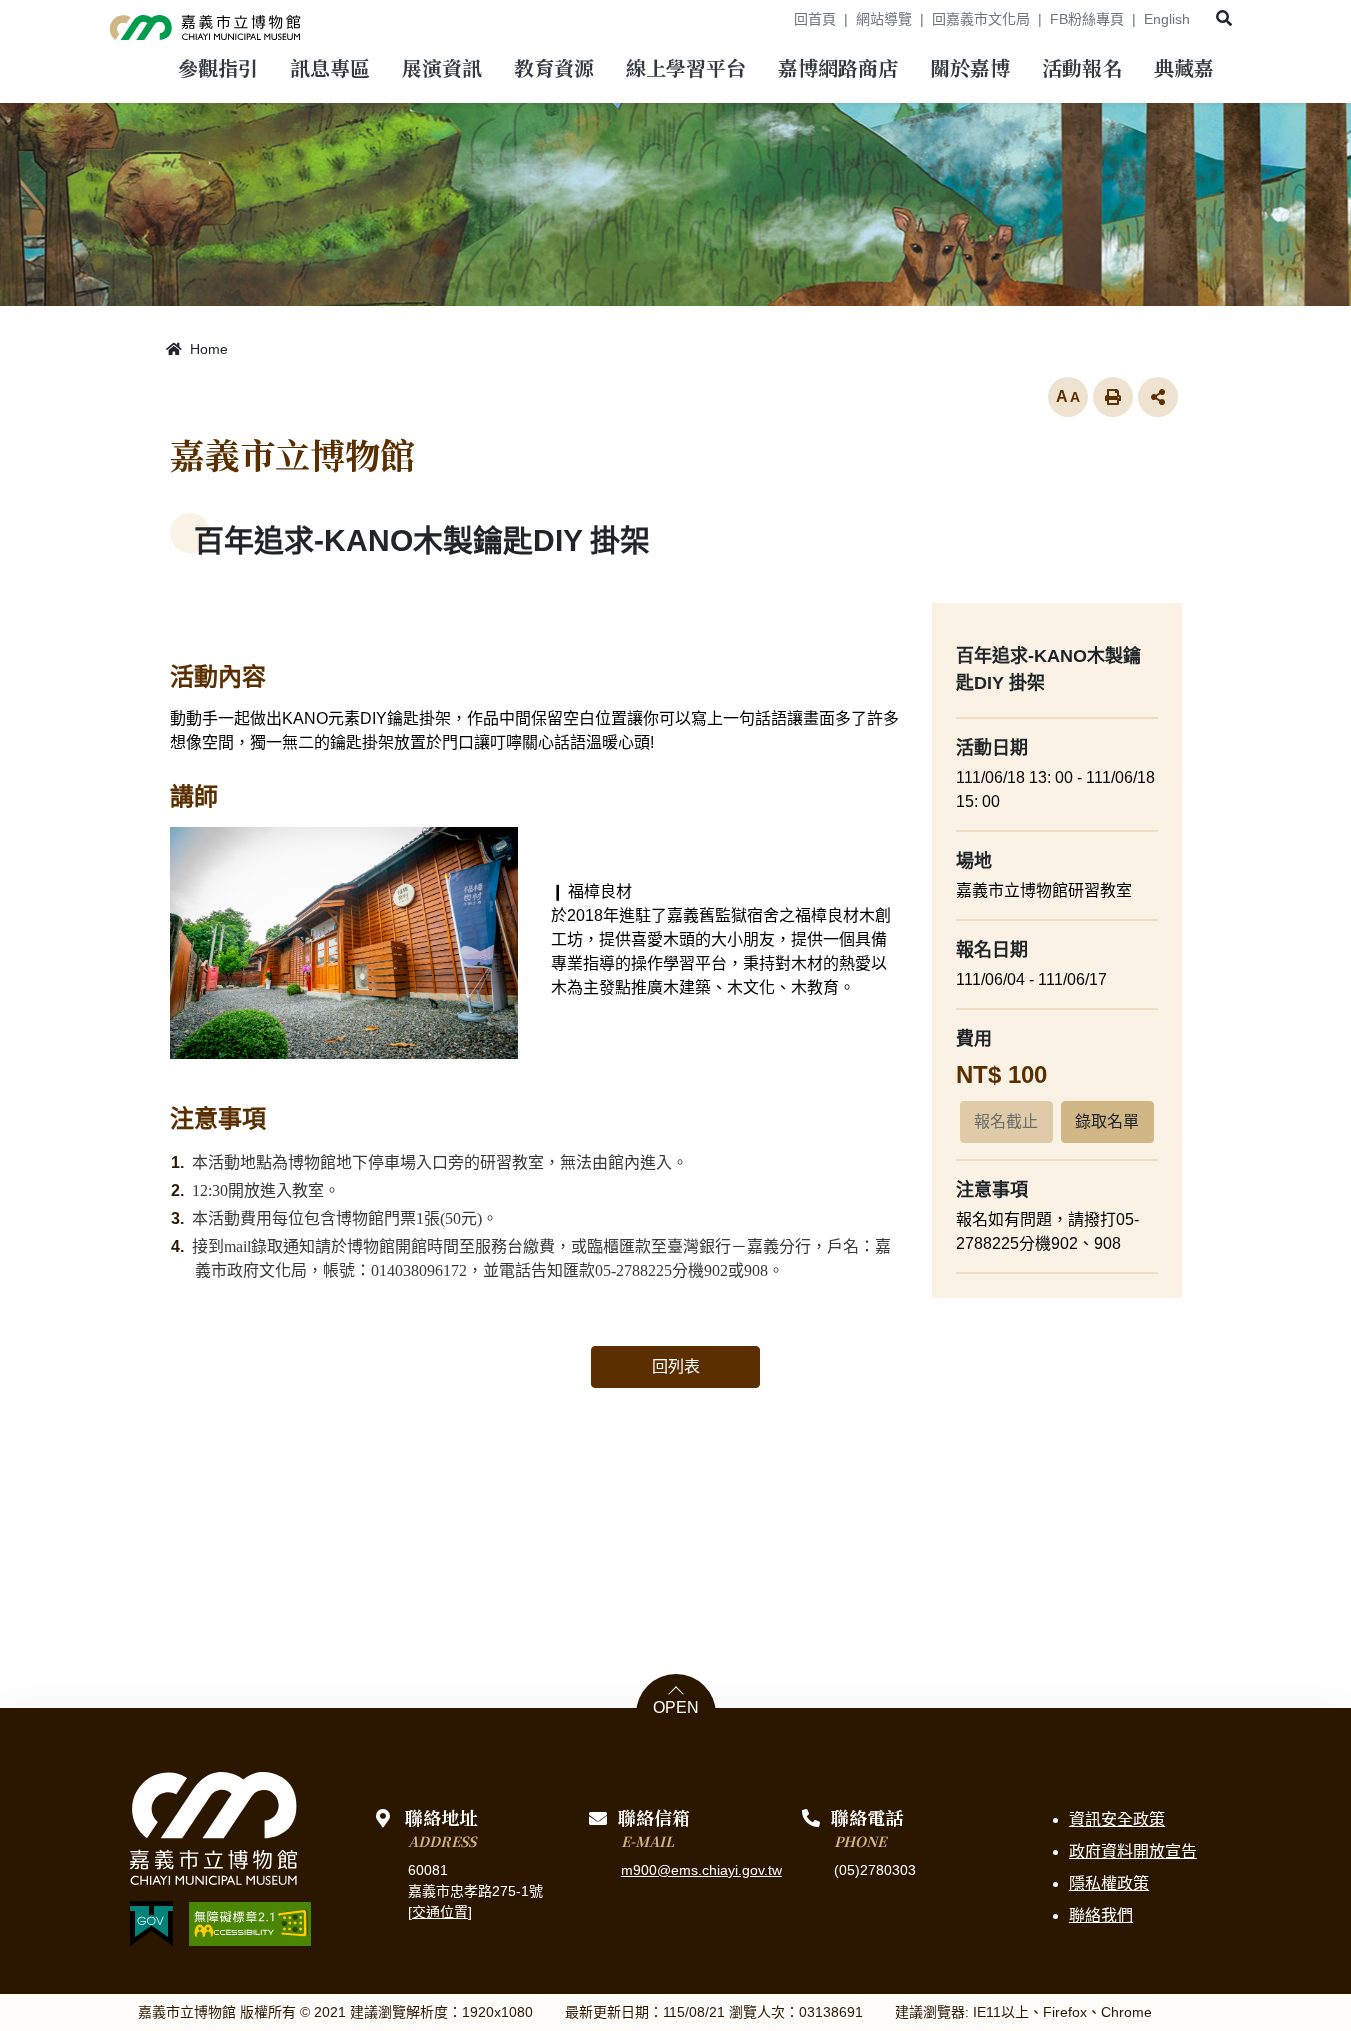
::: (772, 19)
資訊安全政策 (1117, 1819)
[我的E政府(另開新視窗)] (151, 1923)
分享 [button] (1158, 397)
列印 (1113, 397)
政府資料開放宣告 (1133, 1851)
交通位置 (440, 1912)
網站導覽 (884, 19)
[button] (1224, 18)
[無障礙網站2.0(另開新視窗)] (250, 1924)
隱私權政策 (1109, 1883)
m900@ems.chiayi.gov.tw (701, 1870)
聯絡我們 (1101, 1915)
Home (207, 349)
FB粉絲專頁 (1087, 19)
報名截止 (1006, 1121)
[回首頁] (206, 24)
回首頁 (815, 19)
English (1167, 19)
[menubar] (218, 70)
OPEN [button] (676, 1708)
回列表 (676, 1366)
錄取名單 (1107, 1121)
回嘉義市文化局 (981, 19)
